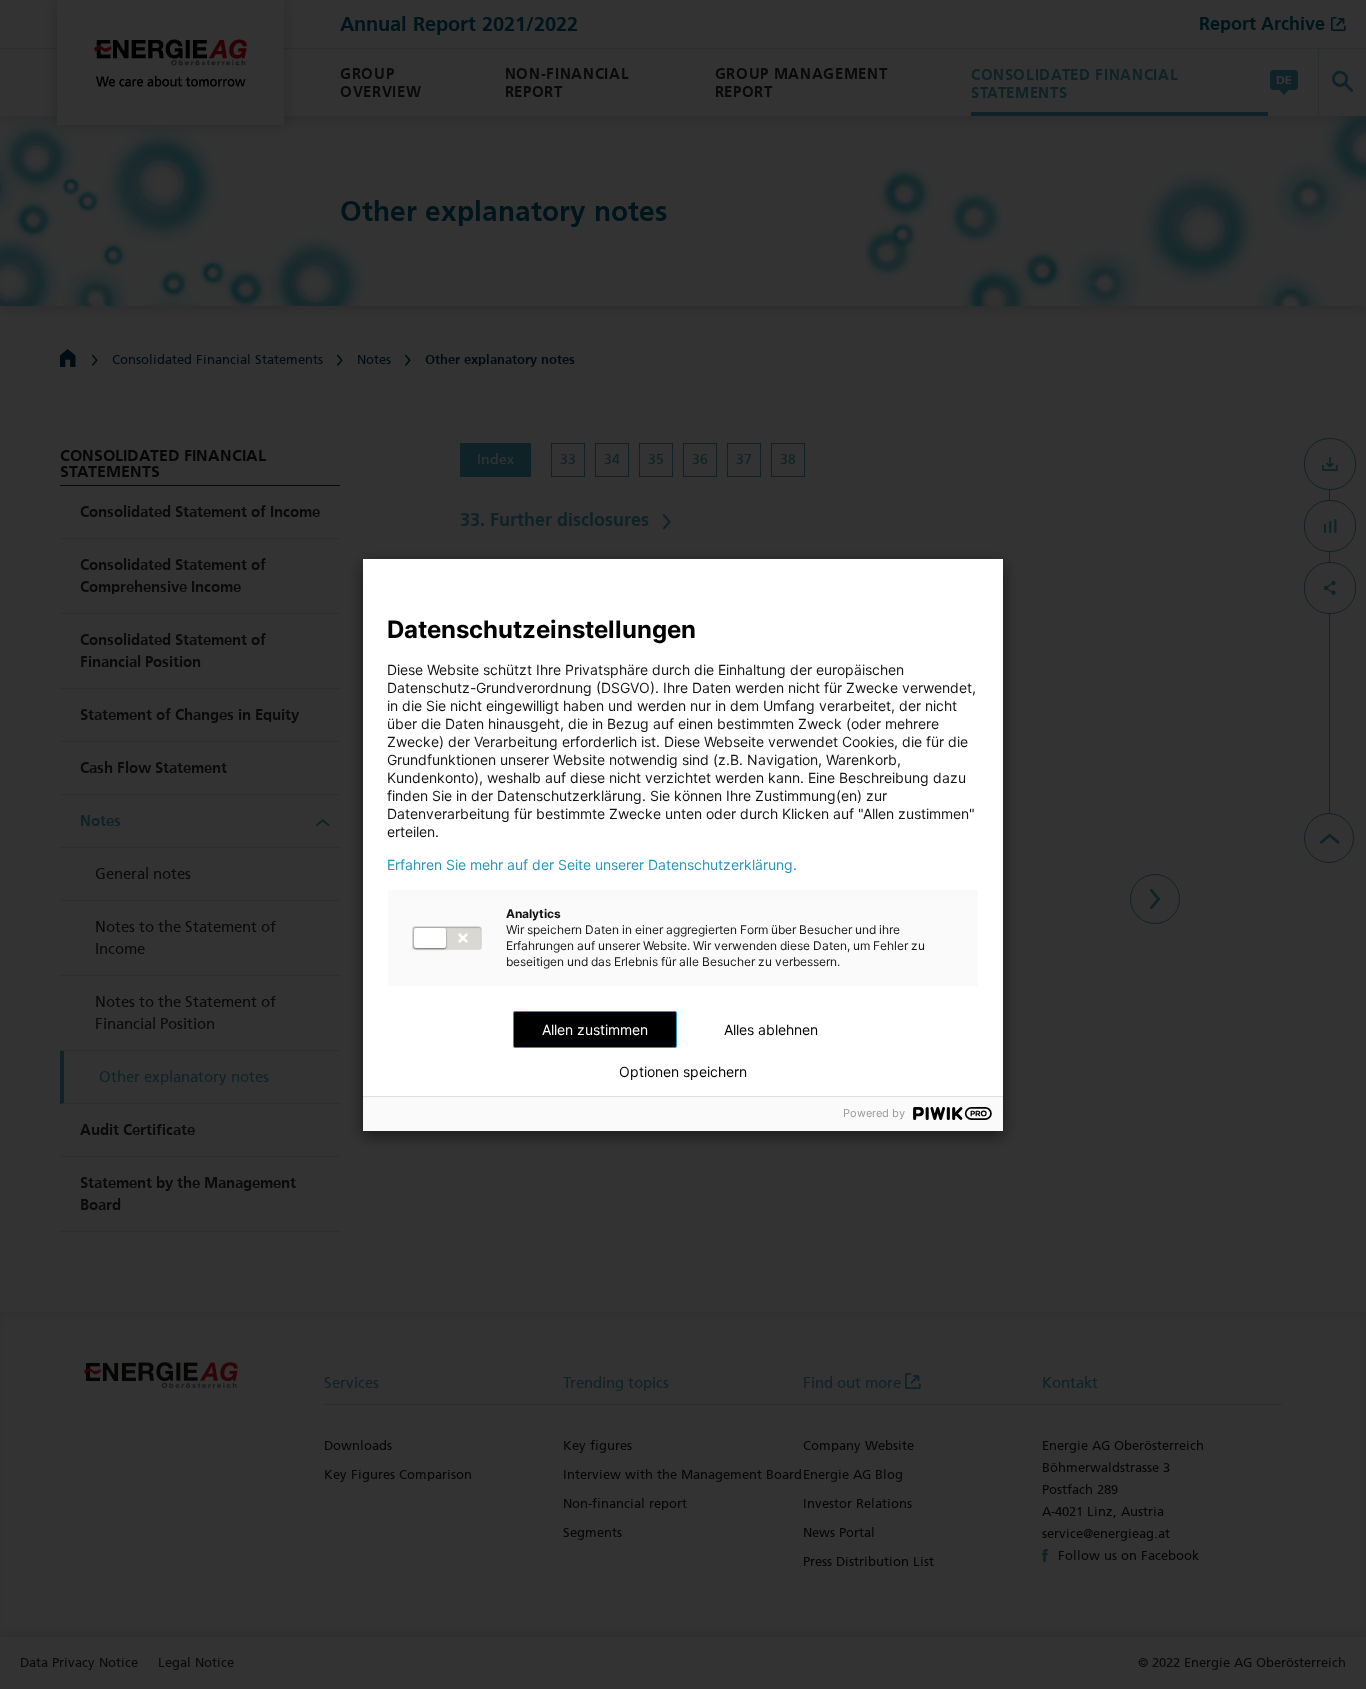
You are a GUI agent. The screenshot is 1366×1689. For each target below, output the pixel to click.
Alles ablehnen (771, 1029)
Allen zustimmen (595, 1029)
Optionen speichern (683, 1072)
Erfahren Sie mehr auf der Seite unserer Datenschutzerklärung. (592, 865)
